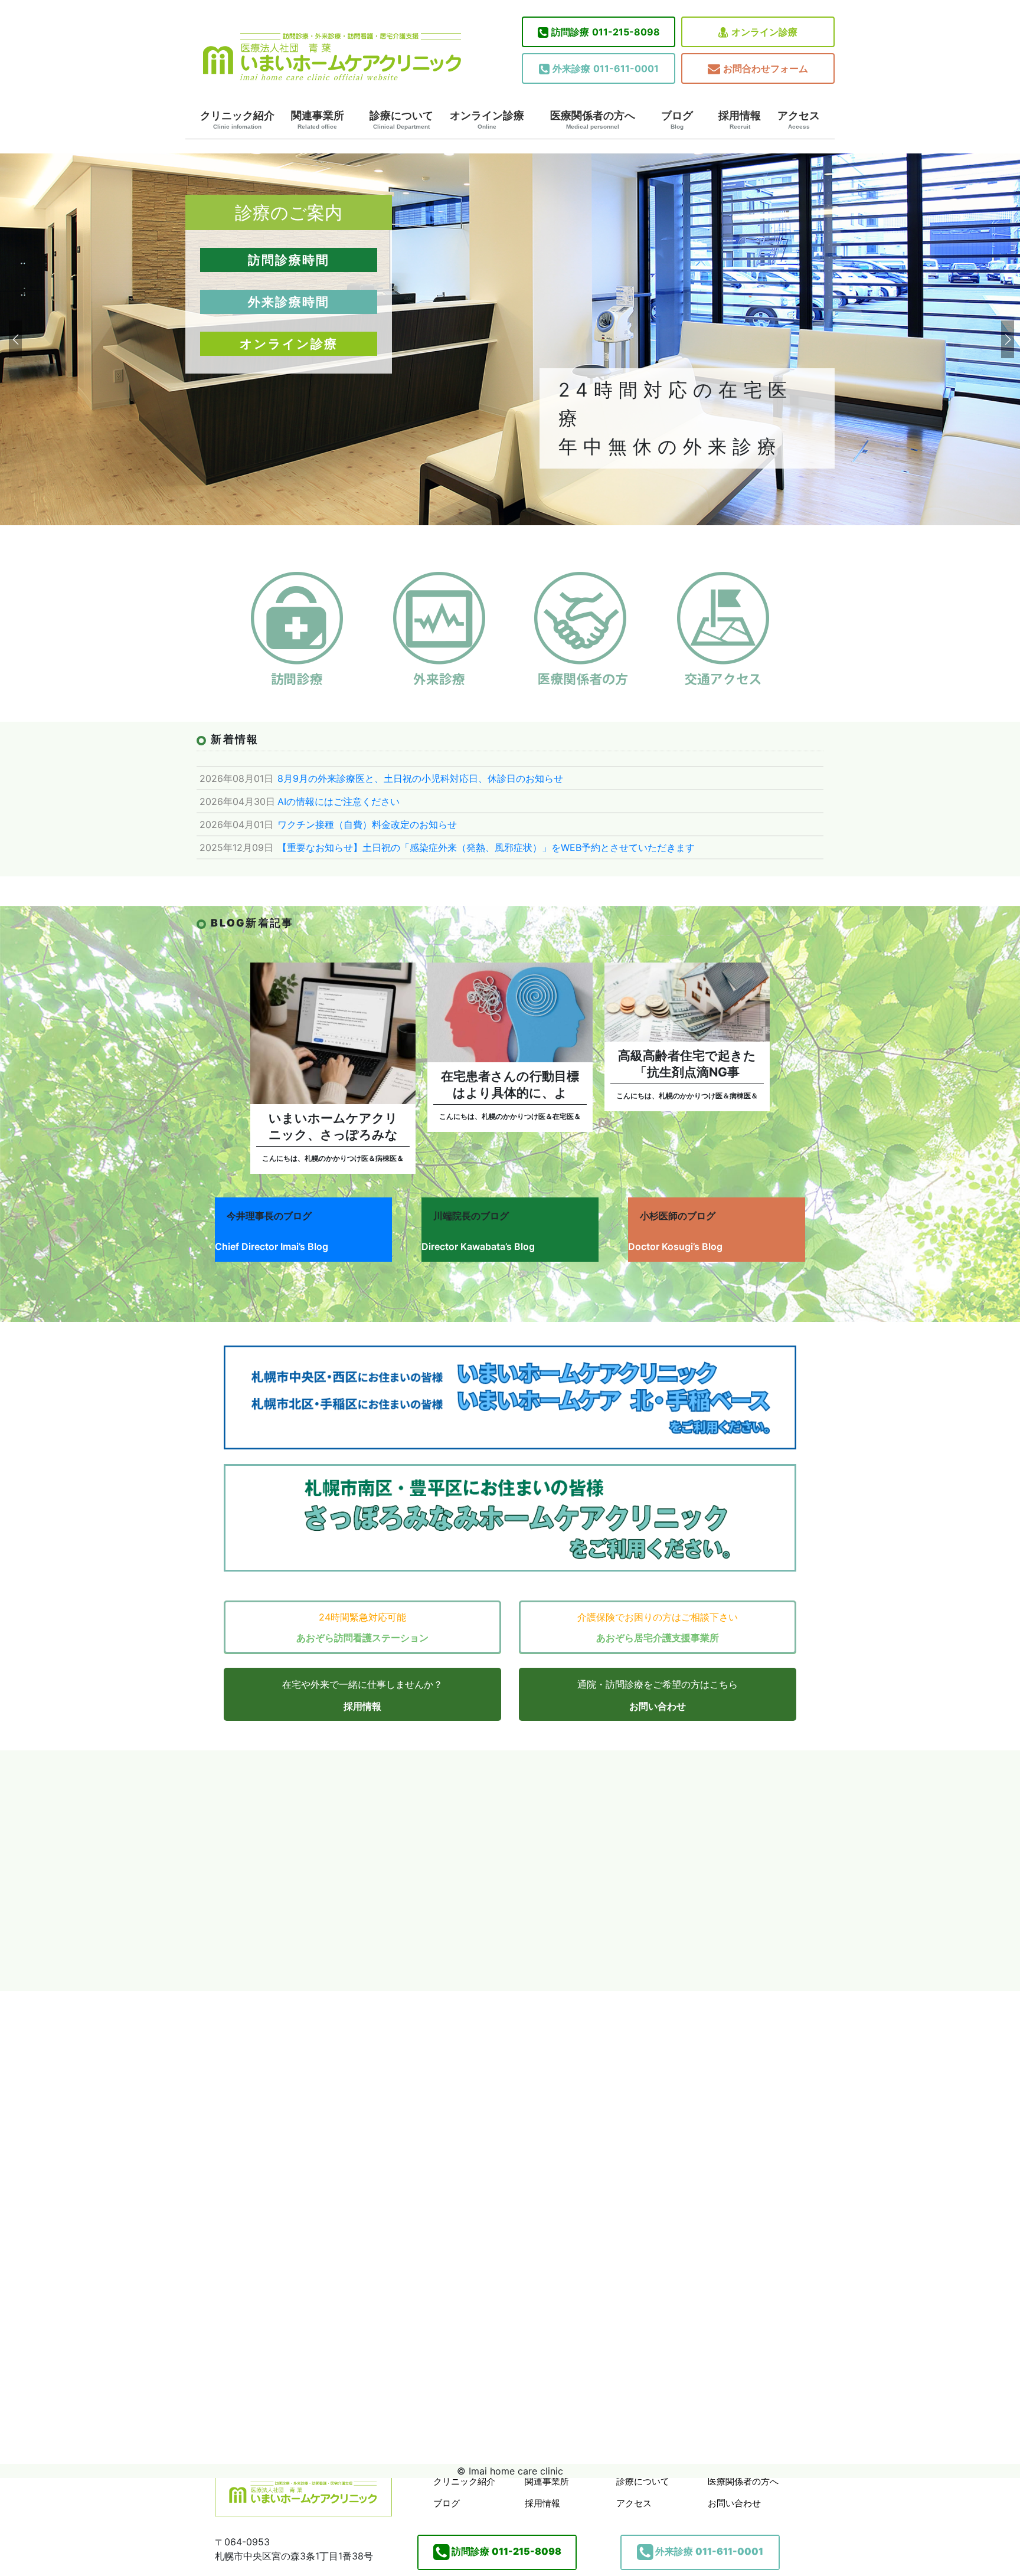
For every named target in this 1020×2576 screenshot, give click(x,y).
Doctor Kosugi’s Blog (675, 1246)
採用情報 (740, 120)
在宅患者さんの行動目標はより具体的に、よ (510, 1084)
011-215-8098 (606, 32)
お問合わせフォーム (766, 68)
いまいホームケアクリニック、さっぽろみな (333, 1126)
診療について (401, 120)
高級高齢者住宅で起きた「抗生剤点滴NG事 (687, 1064)
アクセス (799, 120)
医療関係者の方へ (593, 120)
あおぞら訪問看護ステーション (362, 1638)
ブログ (677, 120)
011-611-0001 (606, 68)
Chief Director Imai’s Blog (272, 1246)
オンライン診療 (764, 32)
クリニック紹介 (237, 120)
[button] (14, 339)
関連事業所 (318, 120)
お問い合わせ (658, 1706)
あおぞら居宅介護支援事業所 (658, 1638)
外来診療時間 (289, 302)
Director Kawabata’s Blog (478, 1246)
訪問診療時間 (289, 260)
